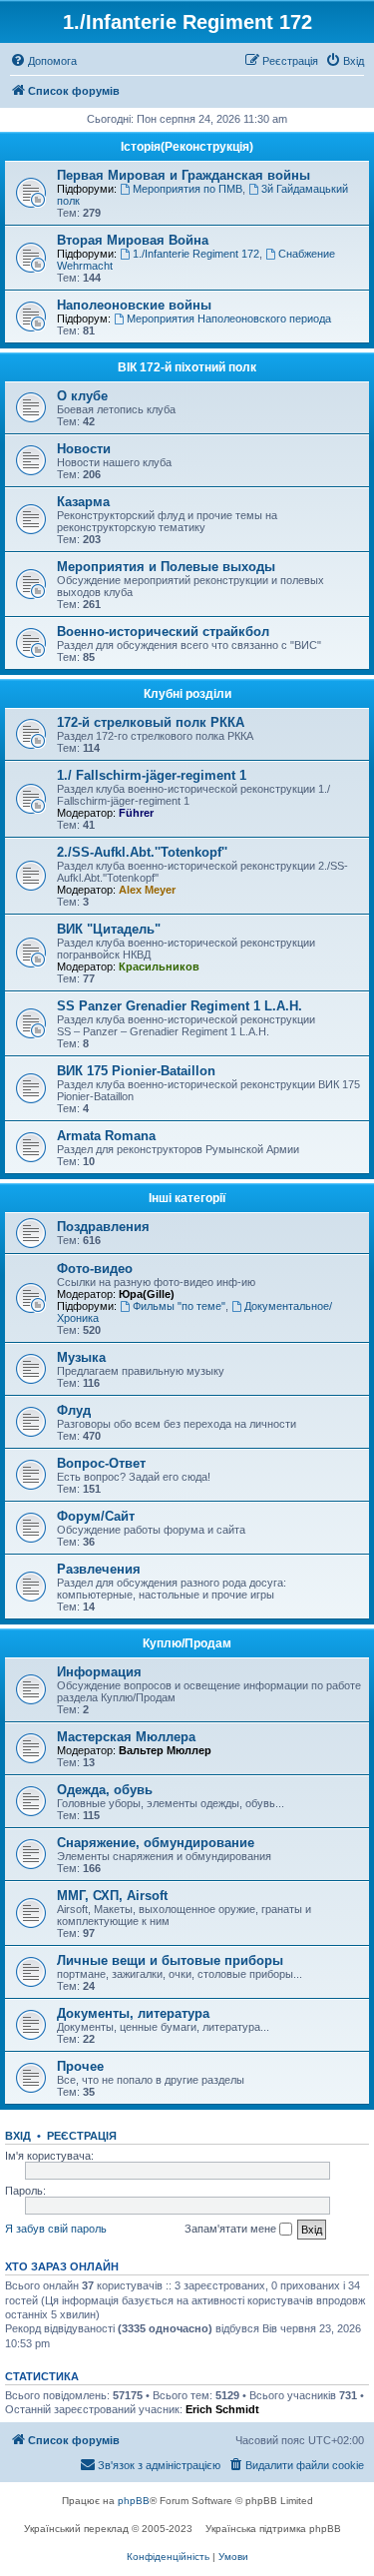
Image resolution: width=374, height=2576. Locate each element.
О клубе (82, 396)
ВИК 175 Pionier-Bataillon (136, 1071)
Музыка (81, 1357)
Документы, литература (133, 2013)
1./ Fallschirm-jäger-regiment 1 (152, 775)
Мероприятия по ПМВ (187, 189)
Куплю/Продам (187, 1643)
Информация (99, 1672)
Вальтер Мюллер (165, 1750)
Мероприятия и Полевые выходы (166, 567)
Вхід (18, 2136)
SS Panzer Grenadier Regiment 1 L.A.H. (180, 1006)
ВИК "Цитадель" (109, 929)
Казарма (83, 502)
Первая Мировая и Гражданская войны (184, 175)
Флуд (74, 1410)
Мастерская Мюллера (126, 1737)
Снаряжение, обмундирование (156, 1843)
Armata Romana (106, 1136)
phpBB (134, 2501)
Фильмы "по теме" (179, 1306)
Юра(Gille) (147, 1294)
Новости (84, 449)
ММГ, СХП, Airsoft (112, 1896)
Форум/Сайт (96, 1516)
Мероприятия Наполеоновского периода (229, 319)
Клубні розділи (187, 694)
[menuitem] (43, 61)
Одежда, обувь (105, 1790)
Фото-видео (95, 1269)
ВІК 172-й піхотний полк (187, 367)
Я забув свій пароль (56, 2229)
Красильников (159, 966)
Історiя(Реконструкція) (187, 147)
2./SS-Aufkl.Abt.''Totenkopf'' (142, 852)
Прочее (80, 2066)
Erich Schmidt (222, 2409)
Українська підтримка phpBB (273, 2529)
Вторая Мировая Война (133, 240)
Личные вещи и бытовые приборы (170, 1960)
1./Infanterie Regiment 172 (196, 254)
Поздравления (103, 1227)
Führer (136, 813)
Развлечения (99, 1569)
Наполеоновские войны (134, 305)
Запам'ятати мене (232, 2229)
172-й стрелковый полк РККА (151, 722)
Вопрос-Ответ (101, 1463)
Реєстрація (82, 2136)
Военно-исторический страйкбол (163, 632)
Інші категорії (187, 1198)
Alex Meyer (147, 890)
